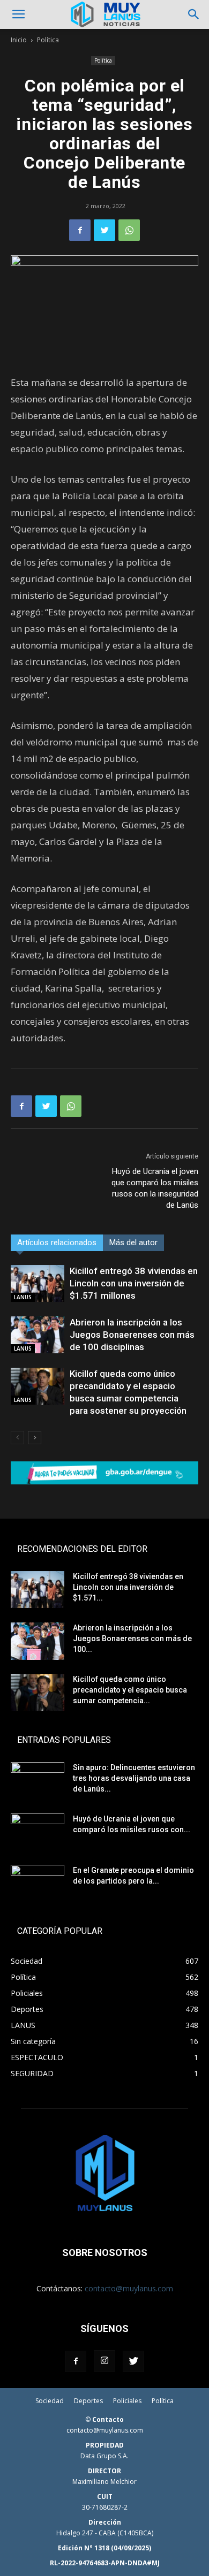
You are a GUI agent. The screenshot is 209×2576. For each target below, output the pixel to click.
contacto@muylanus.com (129, 2288)
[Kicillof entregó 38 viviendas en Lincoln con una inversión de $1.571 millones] (38, 1283)
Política (48, 40)
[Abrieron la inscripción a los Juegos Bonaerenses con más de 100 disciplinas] (38, 1335)
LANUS (23, 1297)
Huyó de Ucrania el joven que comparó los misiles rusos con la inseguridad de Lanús (155, 1188)
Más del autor (133, 1243)
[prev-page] (17, 1438)
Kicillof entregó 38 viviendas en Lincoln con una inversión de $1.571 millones (134, 1283)
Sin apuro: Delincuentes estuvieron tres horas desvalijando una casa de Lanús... (134, 1778)
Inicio (19, 40)
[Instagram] (104, 2361)
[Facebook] (80, 230)
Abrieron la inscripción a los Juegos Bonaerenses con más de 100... (132, 1638)
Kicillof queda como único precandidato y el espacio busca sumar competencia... (130, 1690)
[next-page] (35, 1438)
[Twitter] (104, 230)
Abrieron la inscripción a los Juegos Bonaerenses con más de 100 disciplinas (132, 1335)
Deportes (88, 2401)
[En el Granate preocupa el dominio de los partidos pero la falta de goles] (38, 1884)
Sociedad (50, 2401)
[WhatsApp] (129, 230)
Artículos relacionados (57, 1243)
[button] (18, 14)
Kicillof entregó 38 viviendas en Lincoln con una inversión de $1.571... (128, 1587)
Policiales (127, 2401)
